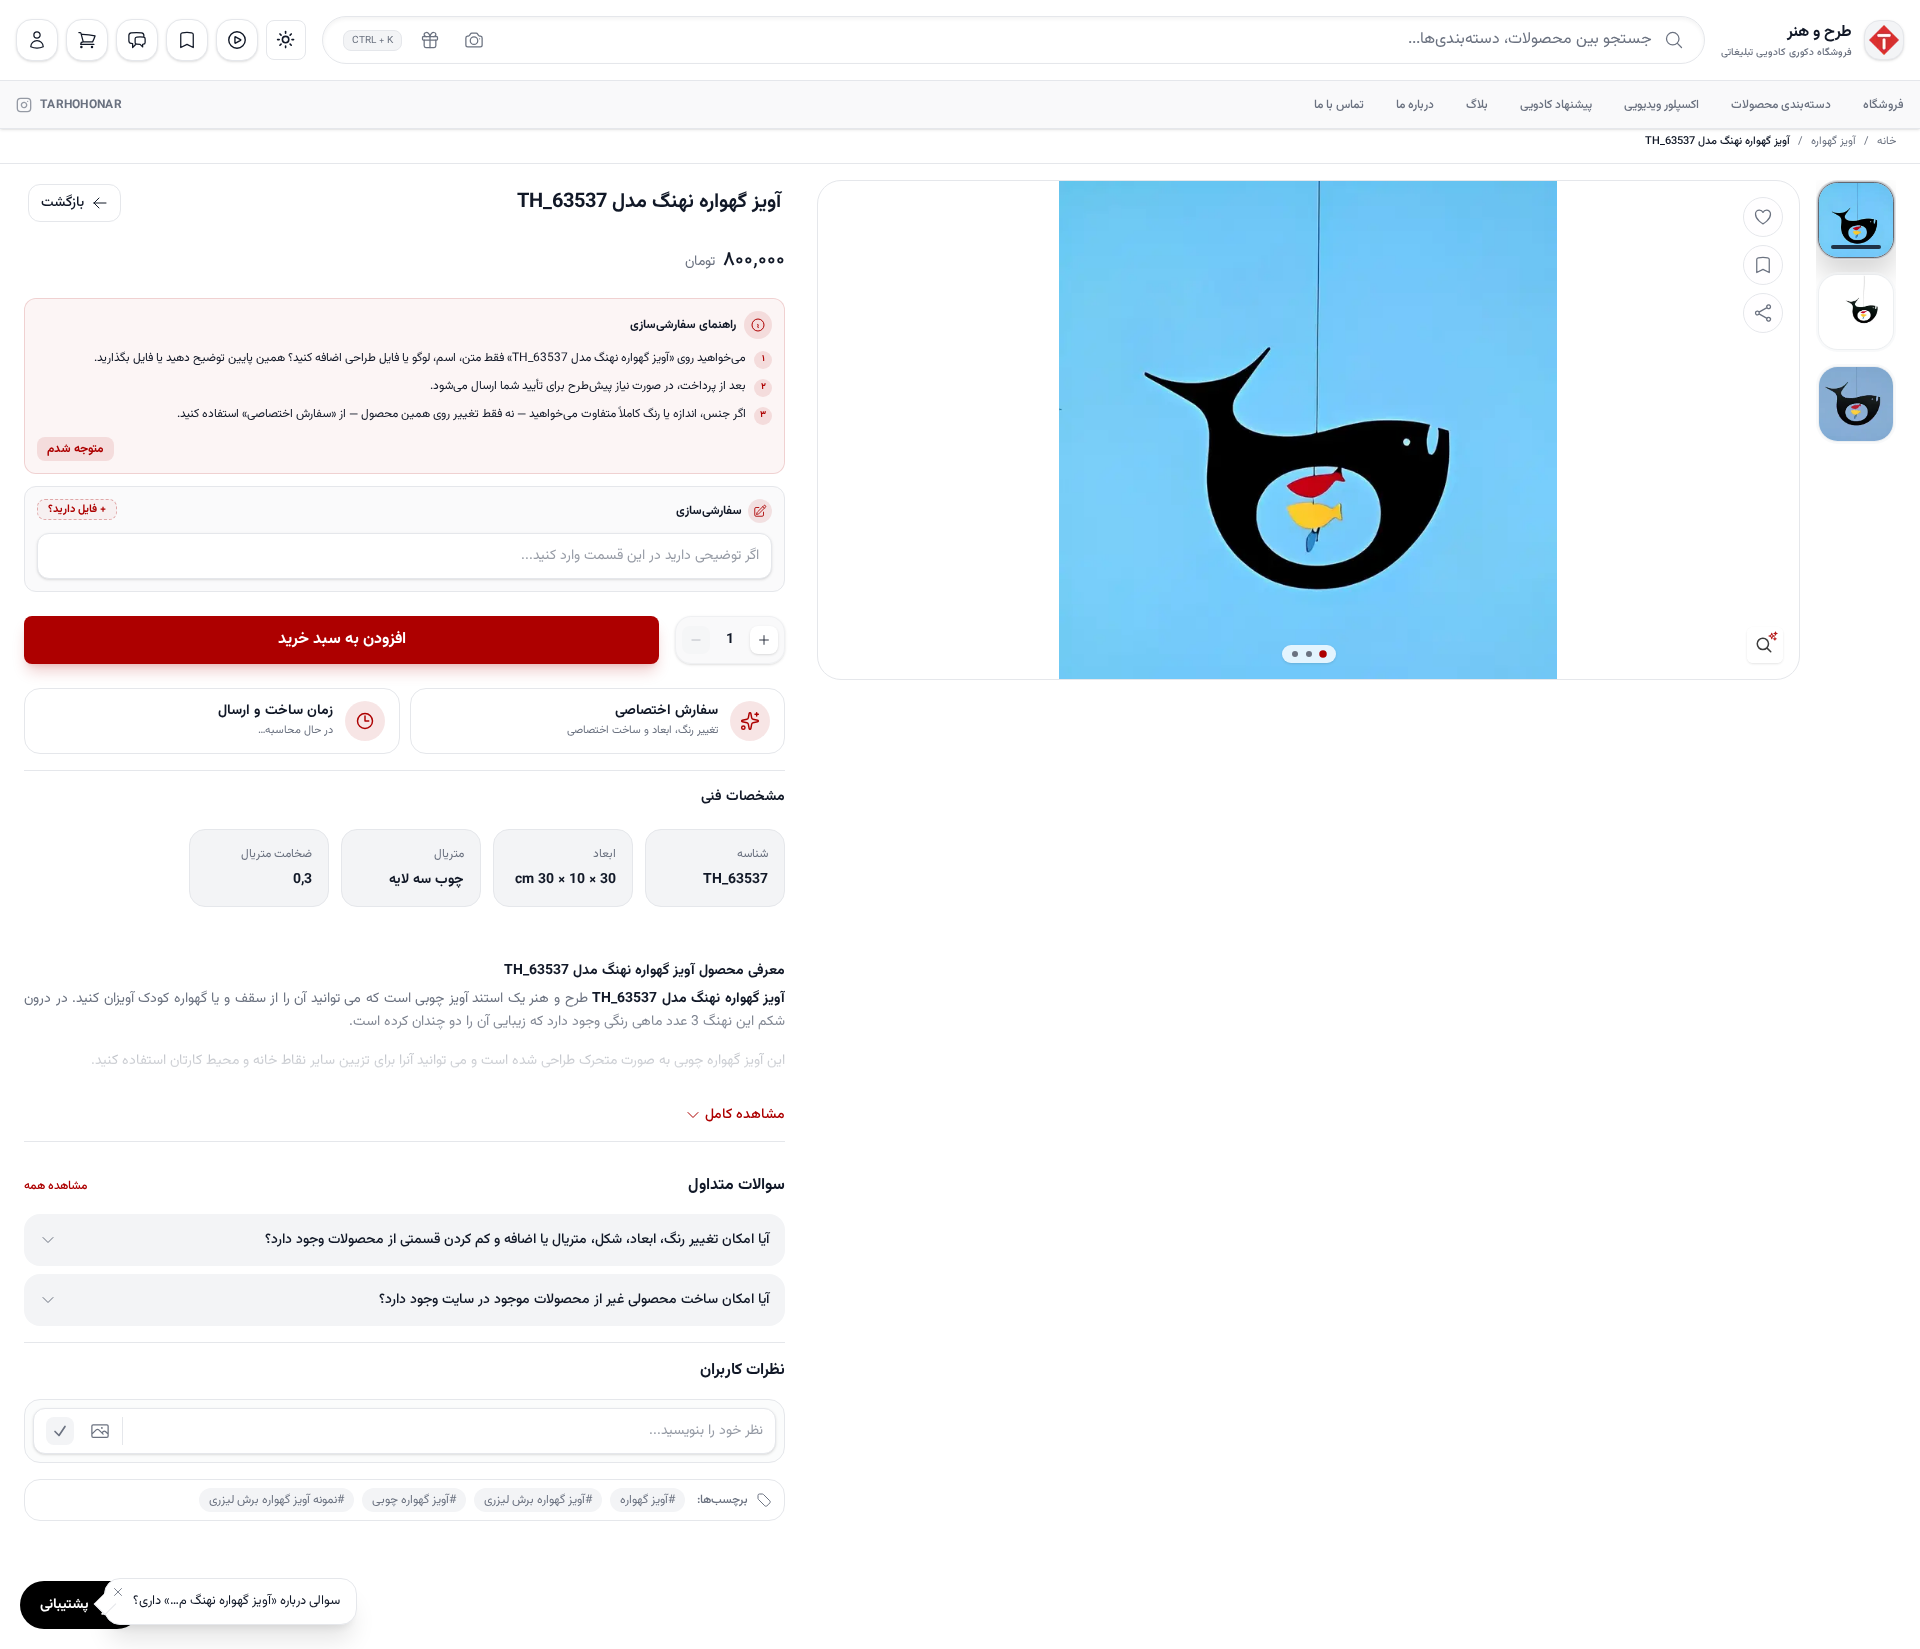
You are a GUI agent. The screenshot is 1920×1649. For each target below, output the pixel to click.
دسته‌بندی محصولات (1781, 105)
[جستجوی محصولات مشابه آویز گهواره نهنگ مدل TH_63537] (1765, 645)
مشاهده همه (55, 1186)
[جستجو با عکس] (474, 40)
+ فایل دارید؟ (77, 509)
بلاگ (1477, 105)
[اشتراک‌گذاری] (1763, 313)
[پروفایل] (37, 40)
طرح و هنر (1819, 33)
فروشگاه (1883, 105)
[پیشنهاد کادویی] (430, 40)
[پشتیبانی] (137, 40)
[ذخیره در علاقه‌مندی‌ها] (1763, 265)
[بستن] (118, 1592)
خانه (1886, 142)
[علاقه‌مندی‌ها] (187, 40)
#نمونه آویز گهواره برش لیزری (276, 1500)
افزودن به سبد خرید (342, 639)
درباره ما (1415, 105)
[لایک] (1763, 217)
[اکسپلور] (237, 40)
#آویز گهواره (647, 1500)
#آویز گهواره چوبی (414, 1500)
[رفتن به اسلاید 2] (1856, 312)
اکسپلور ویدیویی (1661, 105)
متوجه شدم (75, 449)
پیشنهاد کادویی (1556, 105)
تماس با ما (1339, 105)
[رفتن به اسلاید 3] (1856, 404)
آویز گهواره (1833, 142)
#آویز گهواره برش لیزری (538, 1500)
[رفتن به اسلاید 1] (1856, 220)
